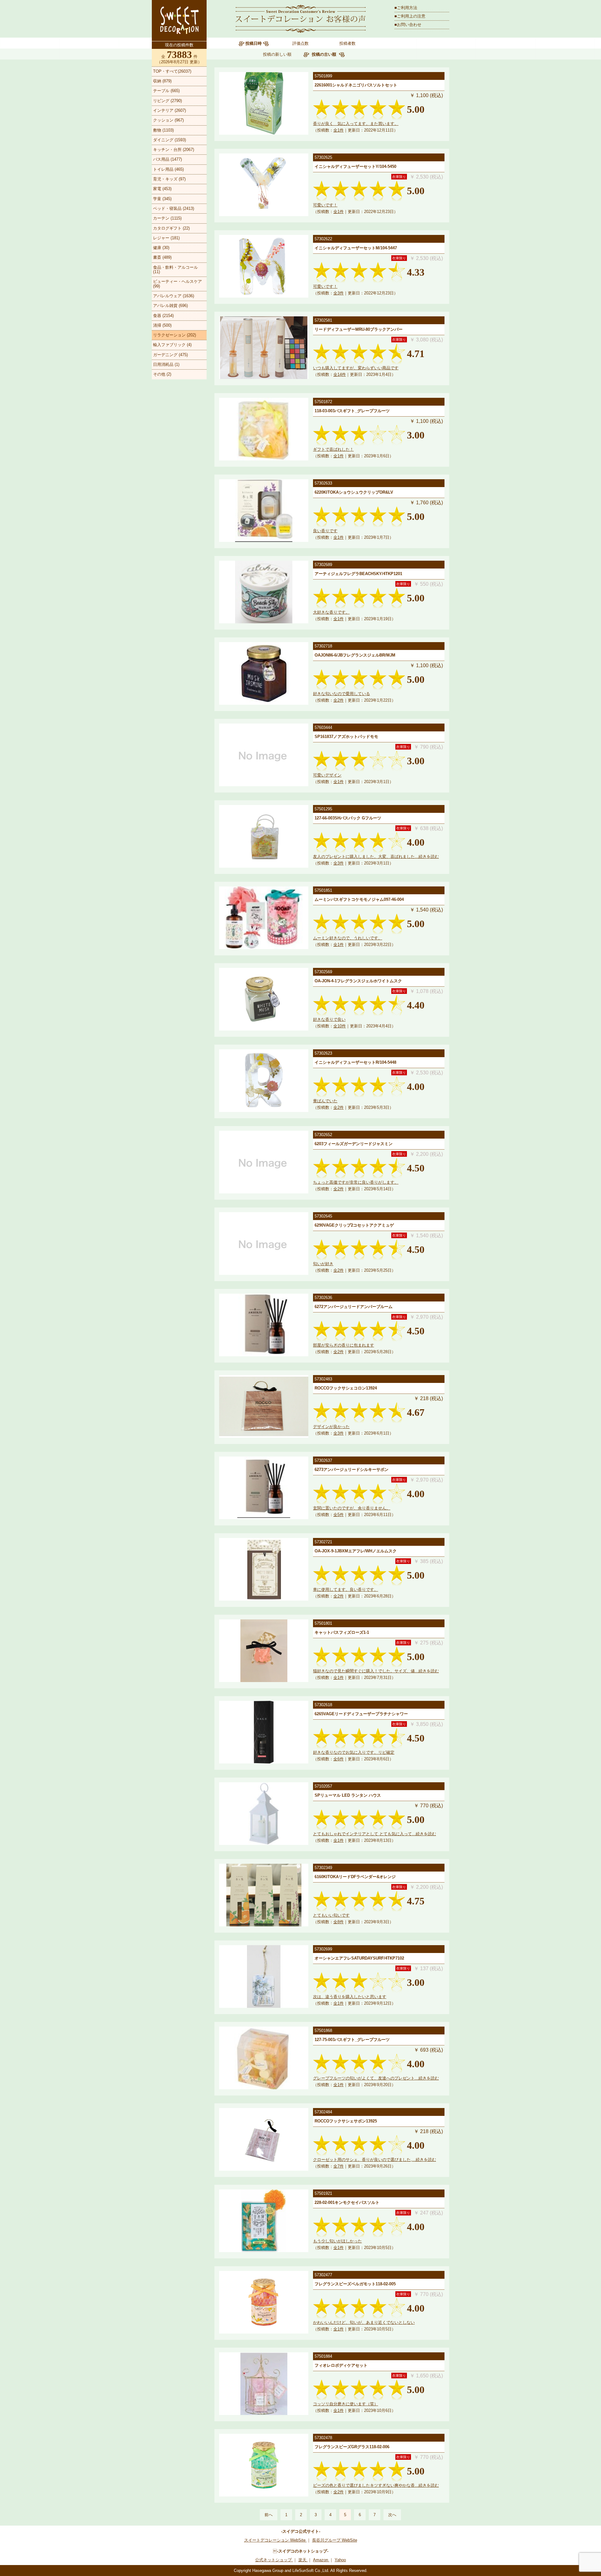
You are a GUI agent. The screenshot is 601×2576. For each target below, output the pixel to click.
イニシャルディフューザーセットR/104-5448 (355, 1062)
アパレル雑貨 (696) (170, 306)
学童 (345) (162, 199)
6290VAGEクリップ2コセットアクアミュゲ (354, 1225)
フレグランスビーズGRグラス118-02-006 (352, 2447)
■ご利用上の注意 (410, 16)
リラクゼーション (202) (175, 335)
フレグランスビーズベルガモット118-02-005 (355, 2284)
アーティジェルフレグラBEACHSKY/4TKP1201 (358, 574)
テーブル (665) (166, 91)
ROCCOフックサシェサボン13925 (346, 2121)
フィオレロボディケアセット (341, 2365)
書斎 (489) (162, 257)
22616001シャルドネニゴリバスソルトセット (356, 85)
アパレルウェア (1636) (174, 296)
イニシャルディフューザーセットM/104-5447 (356, 248)
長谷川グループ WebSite (335, 2540)
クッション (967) (168, 120)
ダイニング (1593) (170, 140)
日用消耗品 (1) (166, 364)
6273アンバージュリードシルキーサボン (352, 1470)
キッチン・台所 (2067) (174, 150)
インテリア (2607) (170, 110)
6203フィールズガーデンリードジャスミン (354, 1144)
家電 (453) (162, 189)
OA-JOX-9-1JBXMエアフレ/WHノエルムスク (356, 1551)
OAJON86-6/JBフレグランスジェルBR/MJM (355, 655)
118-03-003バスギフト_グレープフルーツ (352, 411)
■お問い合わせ (408, 25)
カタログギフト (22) (171, 228)
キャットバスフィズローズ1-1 (342, 1632)
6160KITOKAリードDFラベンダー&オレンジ (355, 1877)
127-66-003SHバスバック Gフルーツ (348, 818)
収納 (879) (162, 81)
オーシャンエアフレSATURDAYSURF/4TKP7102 (359, 1958)
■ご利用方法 (406, 8)
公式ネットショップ (274, 2560)
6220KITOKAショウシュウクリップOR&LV (354, 492)
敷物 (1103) (163, 130)
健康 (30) (161, 248)
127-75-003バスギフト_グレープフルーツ (352, 2040)
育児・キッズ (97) (169, 179)
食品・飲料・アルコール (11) (175, 270)
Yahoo (340, 2560)
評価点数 (300, 43)
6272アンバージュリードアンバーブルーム (354, 1307)
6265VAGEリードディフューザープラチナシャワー (361, 1714)
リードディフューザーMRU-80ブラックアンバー (359, 329)
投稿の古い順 (324, 54)
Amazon (321, 2560)
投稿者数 (347, 43)
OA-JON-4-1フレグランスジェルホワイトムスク (358, 981)
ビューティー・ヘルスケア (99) (177, 284)
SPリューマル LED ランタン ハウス (348, 1795)
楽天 (303, 2560)
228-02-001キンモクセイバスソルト (347, 2202)
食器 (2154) (163, 316)
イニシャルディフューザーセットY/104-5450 (355, 166)
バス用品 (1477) (167, 159)
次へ (392, 2515)
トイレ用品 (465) (168, 169)
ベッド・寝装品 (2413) (174, 208)
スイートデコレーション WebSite (275, 2540)
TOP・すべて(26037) (172, 71)
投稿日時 (254, 43)
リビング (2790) (167, 101)
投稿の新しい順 (277, 54)
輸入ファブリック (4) (172, 345)
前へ (269, 2515)
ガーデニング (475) (170, 355)
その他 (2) (162, 374)
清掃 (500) (162, 325)
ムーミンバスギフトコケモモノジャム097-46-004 (359, 899)
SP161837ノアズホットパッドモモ (346, 737)
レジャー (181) (166, 238)
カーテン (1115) (167, 218)
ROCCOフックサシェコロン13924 (346, 1388)
